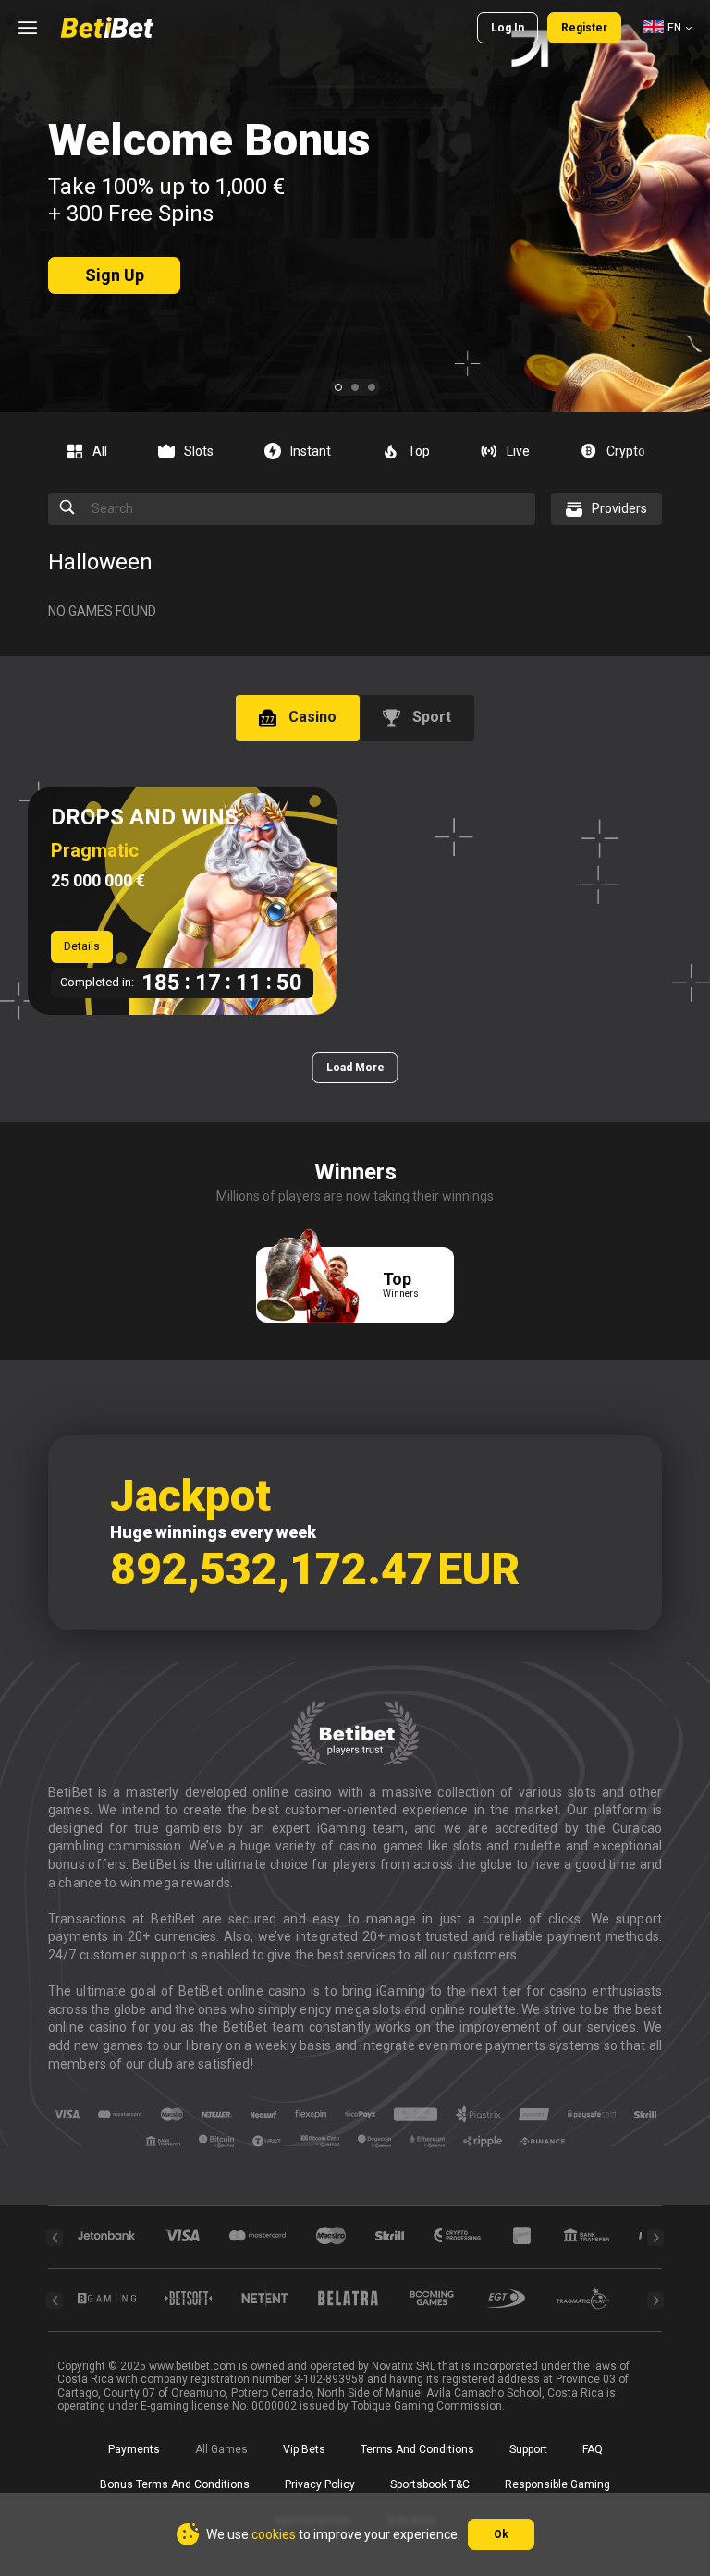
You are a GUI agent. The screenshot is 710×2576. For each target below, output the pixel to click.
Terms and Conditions (417, 2449)
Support (528, 2449)
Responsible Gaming (557, 2484)
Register (584, 28)
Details (82, 946)
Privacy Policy (320, 2484)
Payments (134, 2449)
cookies (274, 2534)
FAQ (593, 2449)
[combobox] (667, 28)
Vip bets (304, 2449)
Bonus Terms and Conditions (175, 2484)
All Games (221, 2449)
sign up (115, 275)
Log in (508, 28)
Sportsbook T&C (430, 2484)
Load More (355, 1068)
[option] (94, 451)
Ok (501, 2534)
